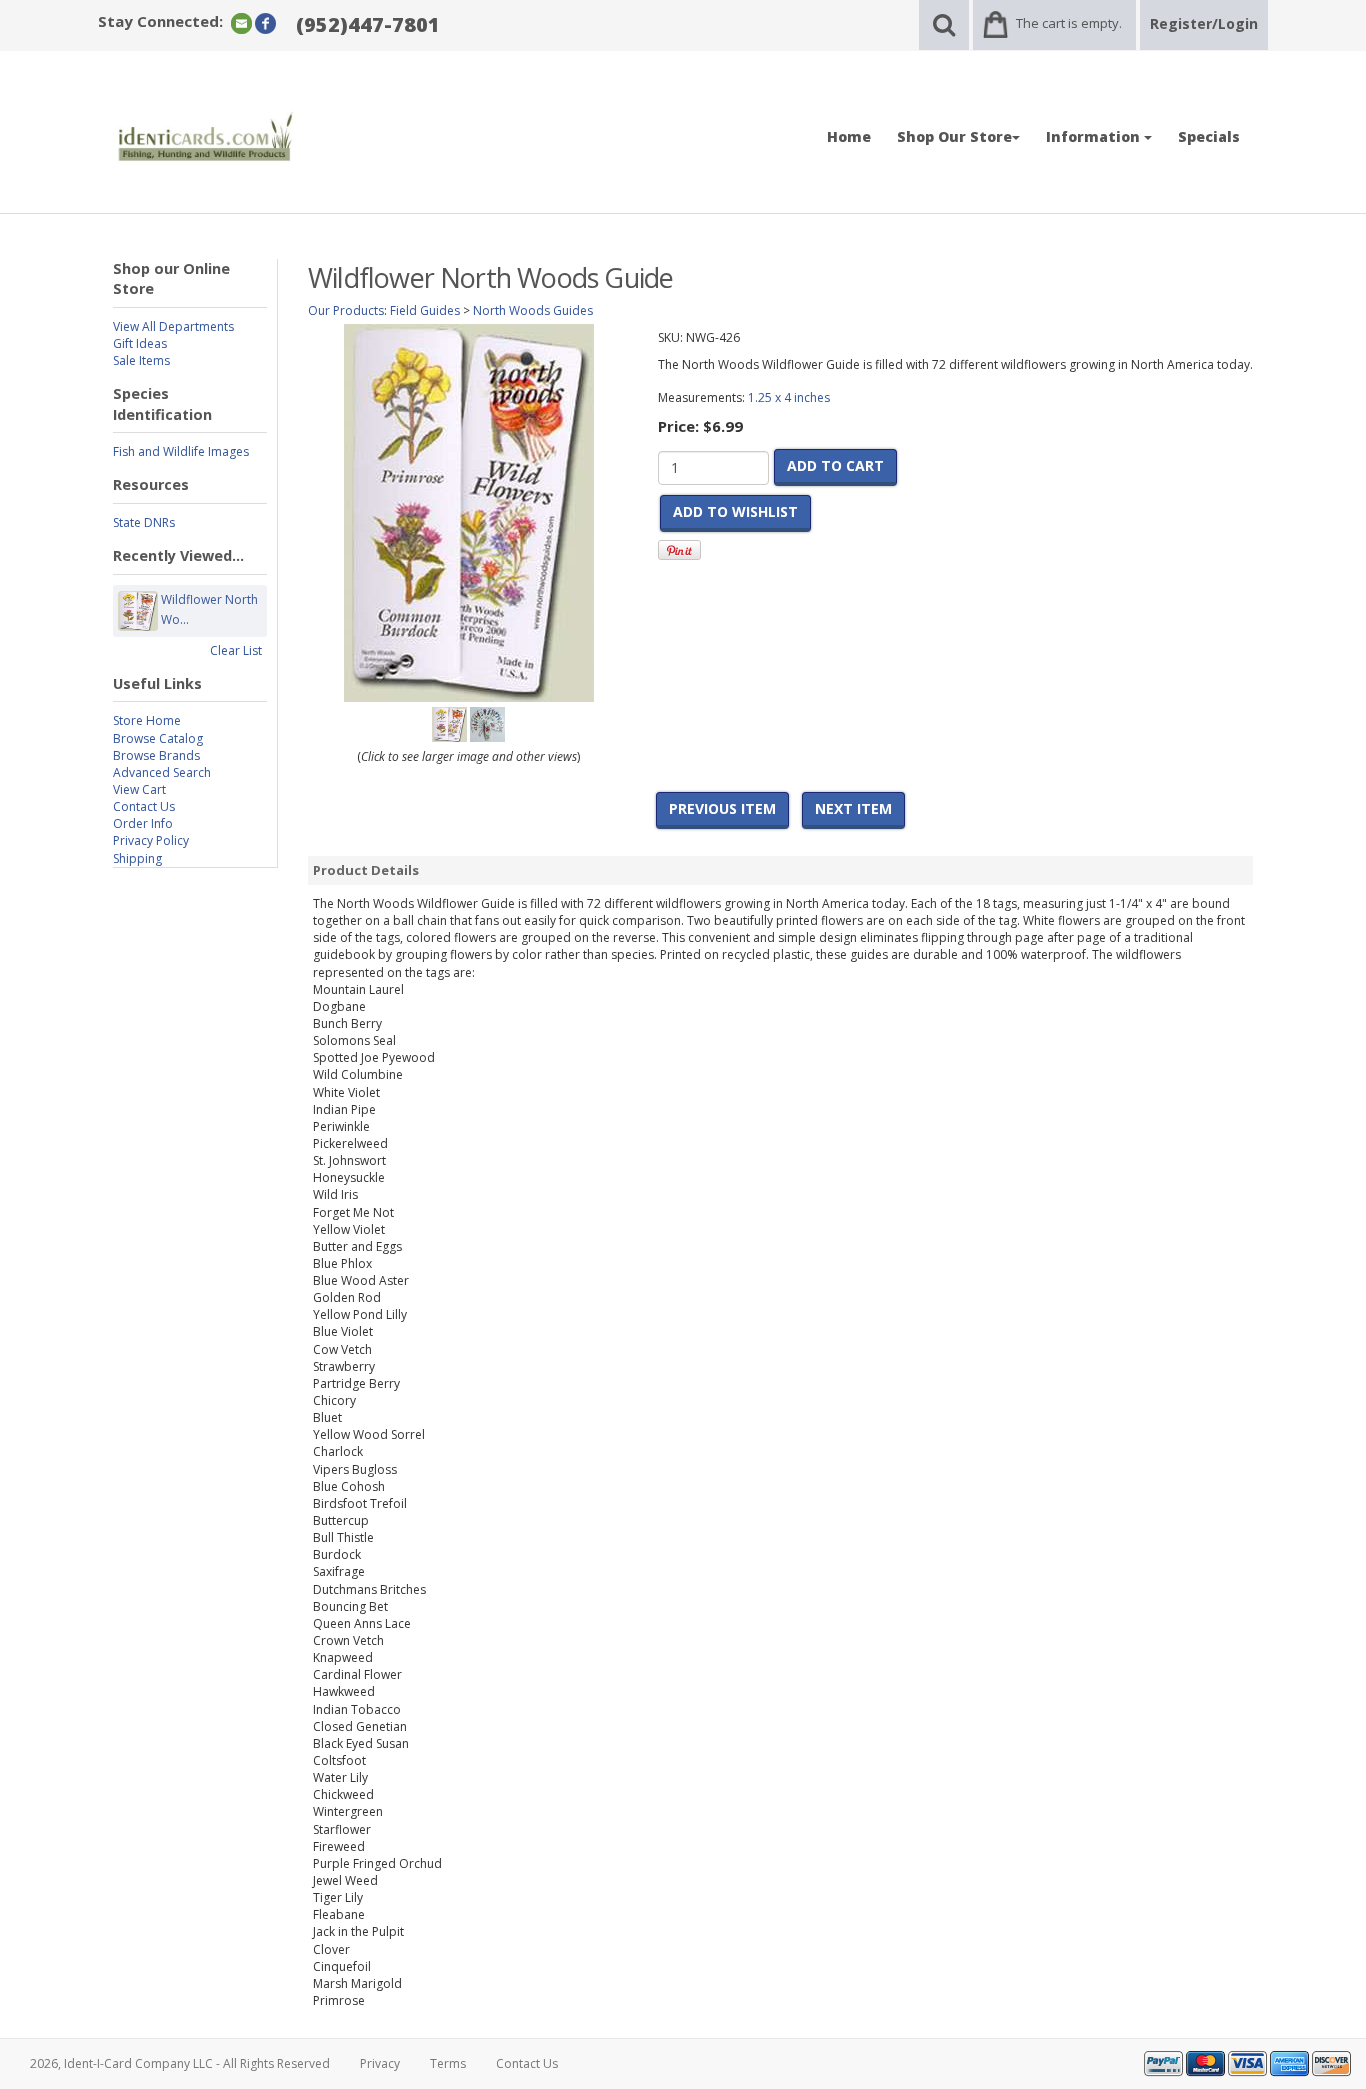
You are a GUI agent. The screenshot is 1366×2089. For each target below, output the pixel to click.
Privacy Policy (151, 840)
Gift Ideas (140, 343)
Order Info (143, 823)
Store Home (147, 720)
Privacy (380, 2063)
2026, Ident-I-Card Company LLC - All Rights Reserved (180, 2063)
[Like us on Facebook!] (265, 22)
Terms (448, 2063)
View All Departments (173, 326)
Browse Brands (156, 755)
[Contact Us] (241, 22)
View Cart (139, 789)
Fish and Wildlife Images (181, 451)
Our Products (346, 310)
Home (849, 136)
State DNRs (144, 522)
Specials (1209, 136)
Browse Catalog (158, 738)
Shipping (137, 858)
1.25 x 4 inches (789, 397)
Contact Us (144, 806)
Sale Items (141, 360)
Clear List (236, 650)
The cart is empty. (1069, 23)
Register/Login (1204, 23)
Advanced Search (162, 772)
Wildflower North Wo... (209, 609)
